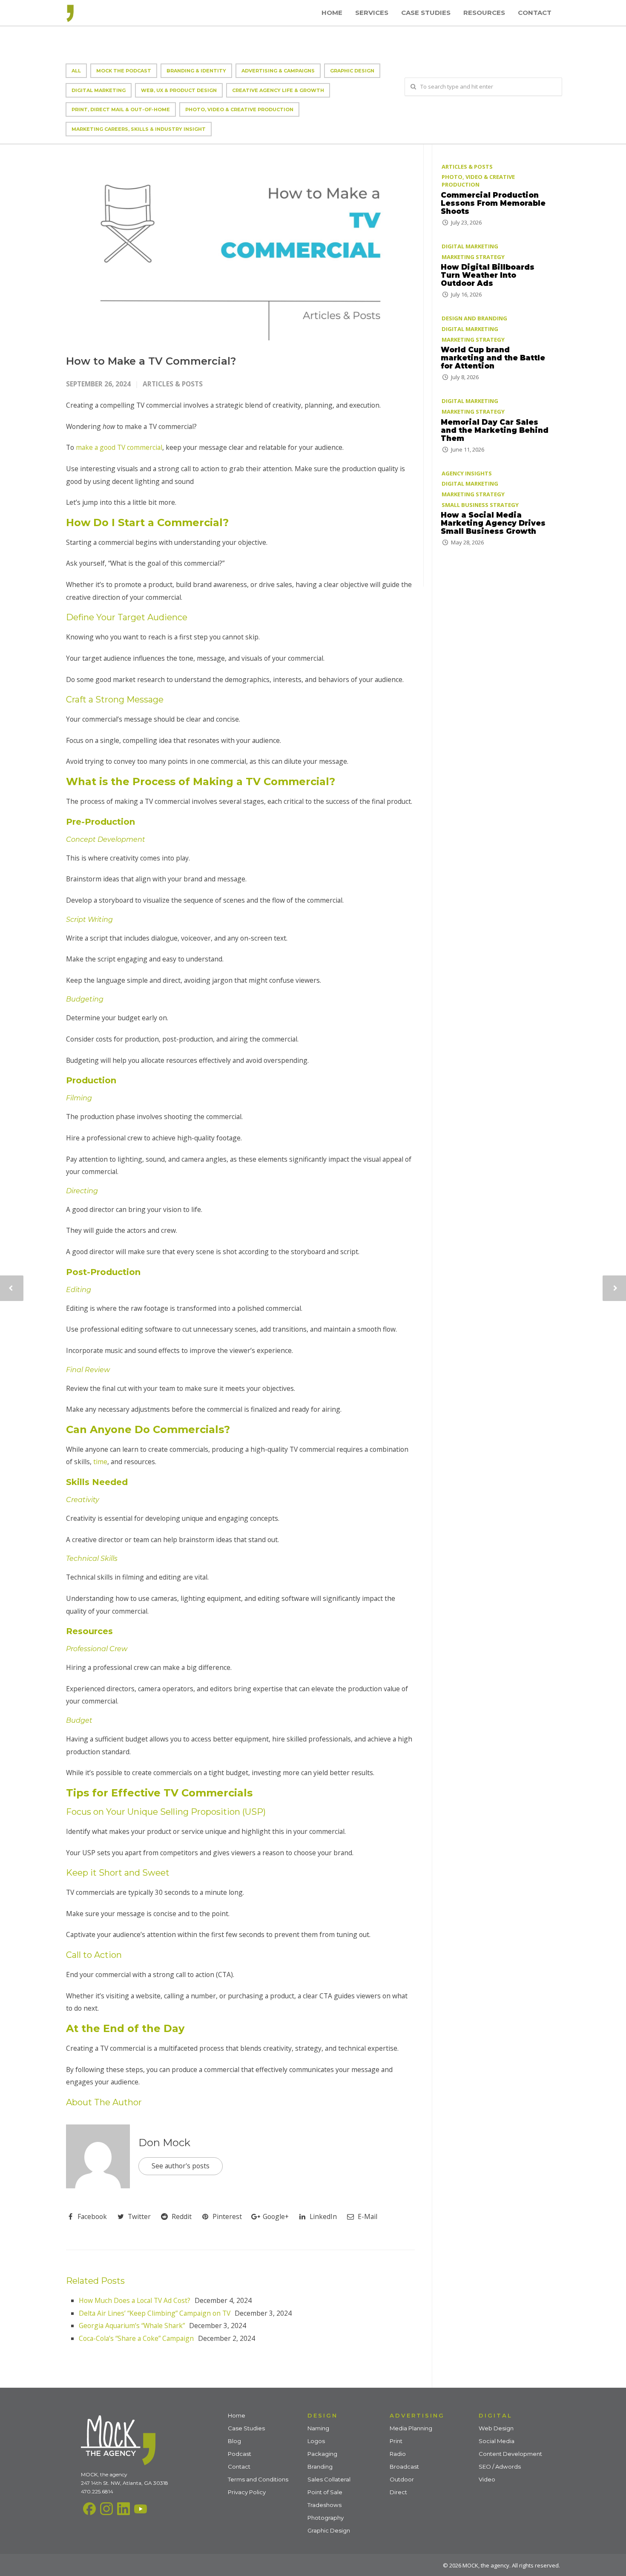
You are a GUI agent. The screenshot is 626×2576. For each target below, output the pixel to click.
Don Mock (164, 2143)
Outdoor (402, 2479)
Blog (234, 2441)
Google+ (275, 2216)
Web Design (496, 2428)
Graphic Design (352, 71)
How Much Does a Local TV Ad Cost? (135, 2300)
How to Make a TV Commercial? (151, 361)
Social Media (497, 2441)
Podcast (240, 2454)
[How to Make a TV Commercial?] (240, 243)
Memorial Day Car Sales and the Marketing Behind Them (495, 430)
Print (396, 2441)
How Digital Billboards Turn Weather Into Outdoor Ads (488, 275)
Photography (326, 2518)
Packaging (322, 2454)
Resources (484, 13)
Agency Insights (467, 473)
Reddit (181, 2216)
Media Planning (411, 2428)
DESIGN (323, 2415)
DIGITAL (495, 2415)
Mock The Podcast (124, 71)
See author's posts (181, 2166)
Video (487, 2479)
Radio (398, 2454)
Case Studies (426, 13)
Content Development (510, 2454)
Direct (398, 2492)
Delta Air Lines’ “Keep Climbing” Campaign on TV (155, 2313)
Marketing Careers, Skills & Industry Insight (139, 129)
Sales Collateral (329, 2479)
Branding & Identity (196, 71)
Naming (318, 2428)
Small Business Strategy (480, 505)
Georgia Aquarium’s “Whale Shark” (132, 2326)
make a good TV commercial (118, 447)
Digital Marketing (99, 90)
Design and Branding (474, 318)
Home (332, 13)
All (76, 71)
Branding (320, 2467)
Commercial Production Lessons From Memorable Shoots (493, 203)
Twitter (138, 2216)
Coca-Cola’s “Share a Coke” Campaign (136, 2338)
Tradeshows (324, 2505)
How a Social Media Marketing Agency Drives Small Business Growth (493, 523)
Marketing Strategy (473, 257)
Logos (316, 2441)
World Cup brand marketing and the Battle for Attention (493, 358)
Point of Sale (325, 2492)
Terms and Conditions (258, 2479)
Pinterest (226, 2216)
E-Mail (367, 2216)
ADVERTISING (417, 2415)
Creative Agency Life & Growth (278, 90)
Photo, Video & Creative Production (239, 109)
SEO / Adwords (500, 2467)
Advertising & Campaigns (278, 71)
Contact (535, 13)
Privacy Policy (247, 2492)
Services (372, 13)
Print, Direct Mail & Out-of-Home (121, 109)
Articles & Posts (173, 384)
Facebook (91, 2216)
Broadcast (404, 2467)
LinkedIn (322, 2216)
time (100, 1462)
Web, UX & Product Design (179, 90)
